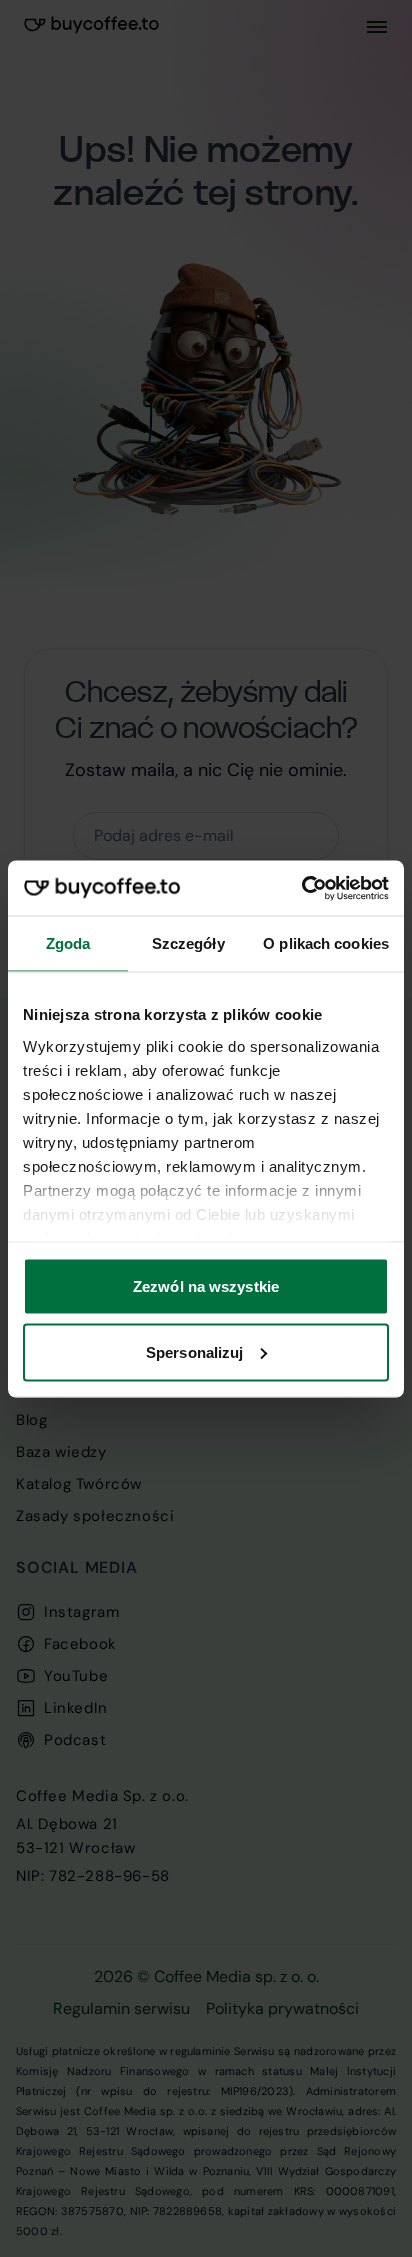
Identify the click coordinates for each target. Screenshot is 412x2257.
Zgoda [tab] (68, 943)
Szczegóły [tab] (188, 943)
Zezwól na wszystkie (206, 1286)
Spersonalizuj (194, 1351)
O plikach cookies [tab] (326, 943)
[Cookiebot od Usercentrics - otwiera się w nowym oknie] (301, 888)
